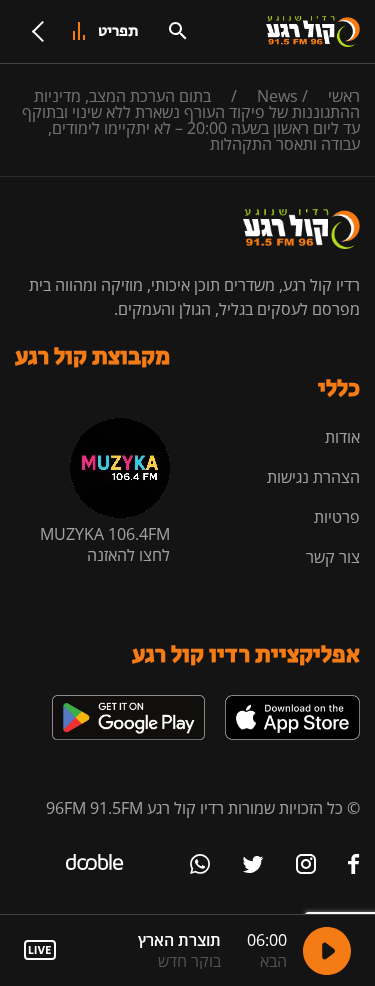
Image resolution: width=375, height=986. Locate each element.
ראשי (344, 96)
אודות (342, 437)
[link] (292, 703)
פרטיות (337, 517)
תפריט (118, 31)
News (277, 96)
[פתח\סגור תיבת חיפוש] (178, 31)
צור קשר (333, 557)
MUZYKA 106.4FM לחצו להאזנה (105, 544)
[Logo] (313, 32)
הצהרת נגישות (313, 477)
